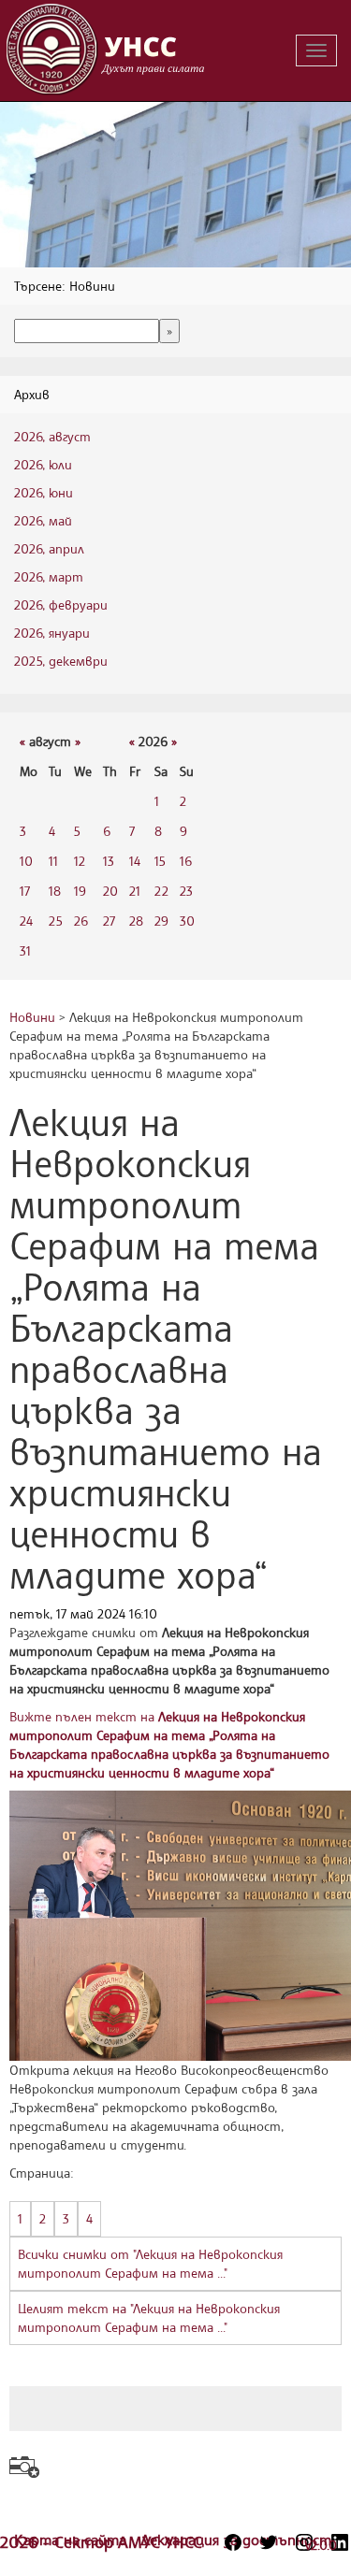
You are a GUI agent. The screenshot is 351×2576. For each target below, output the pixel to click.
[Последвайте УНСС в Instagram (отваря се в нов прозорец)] (304, 2542)
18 (55, 891)
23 (186, 891)
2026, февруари (61, 604)
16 (186, 861)
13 (109, 861)
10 (26, 861)
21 (135, 891)
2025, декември (61, 661)
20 (110, 891)
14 (135, 861)
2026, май (43, 520)
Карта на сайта (73, 2540)
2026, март (49, 576)
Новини (32, 1017)
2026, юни (44, 492)
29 (161, 921)
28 (136, 921)
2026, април (49, 548)
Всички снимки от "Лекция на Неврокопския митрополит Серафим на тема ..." (150, 2263)
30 (187, 921)
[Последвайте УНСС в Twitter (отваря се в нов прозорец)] (269, 2542)
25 (56, 921)
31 (25, 950)
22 (161, 891)
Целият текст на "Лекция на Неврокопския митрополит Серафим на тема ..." (149, 2317)
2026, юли (43, 464)
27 (109, 921)
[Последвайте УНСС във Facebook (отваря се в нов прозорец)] (233, 2542)
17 (25, 891)
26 (81, 921)
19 (80, 891)
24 (26, 921)
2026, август (52, 436)
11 (53, 861)
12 (80, 861)
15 (160, 861)
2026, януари (52, 633)
